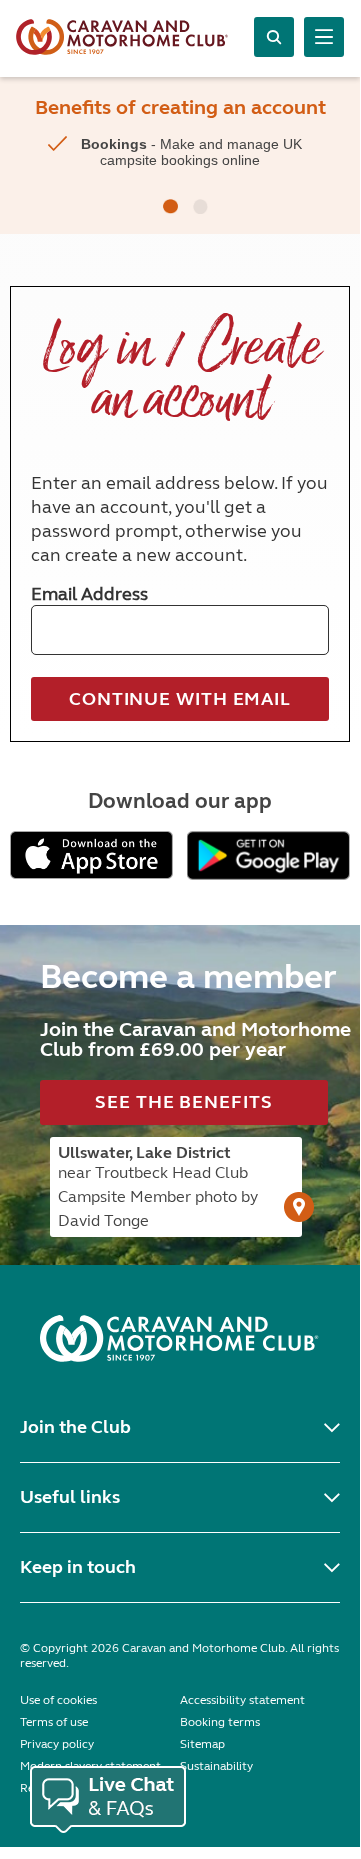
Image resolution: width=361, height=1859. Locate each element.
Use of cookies (58, 1700)
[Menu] (324, 37)
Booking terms (220, 1722)
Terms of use (54, 1722)
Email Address (89, 594)
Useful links (70, 1497)
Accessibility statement (242, 1700)
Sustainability (216, 1766)
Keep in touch (78, 1567)
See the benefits (183, 1102)
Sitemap (202, 1744)
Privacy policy (57, 1744)
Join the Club (75, 1427)
